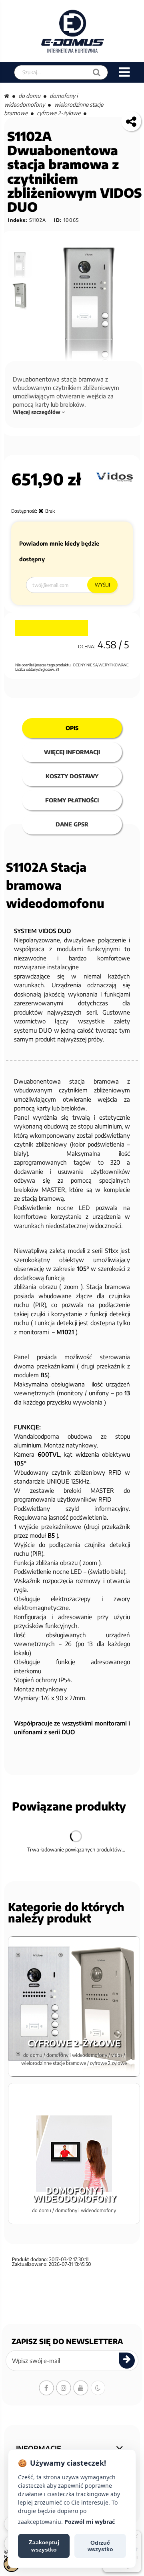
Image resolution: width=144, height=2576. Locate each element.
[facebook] (46, 2388)
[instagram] (64, 2388)
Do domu (29, 96)
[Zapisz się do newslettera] (127, 2361)
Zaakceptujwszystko (44, 2546)
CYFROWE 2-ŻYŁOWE (59, 113)
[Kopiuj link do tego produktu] (131, 121)
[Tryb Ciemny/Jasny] (98, 2388)
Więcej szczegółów (37, 412)
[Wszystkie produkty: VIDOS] (115, 477)
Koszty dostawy (72, 776)
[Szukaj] (97, 72)
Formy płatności (72, 800)
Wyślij (102, 585)
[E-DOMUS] (73, 31)
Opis (72, 728)
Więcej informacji (72, 752)
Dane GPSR (72, 824)
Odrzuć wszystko (100, 2546)
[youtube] (81, 2388)
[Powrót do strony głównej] (7, 96)
